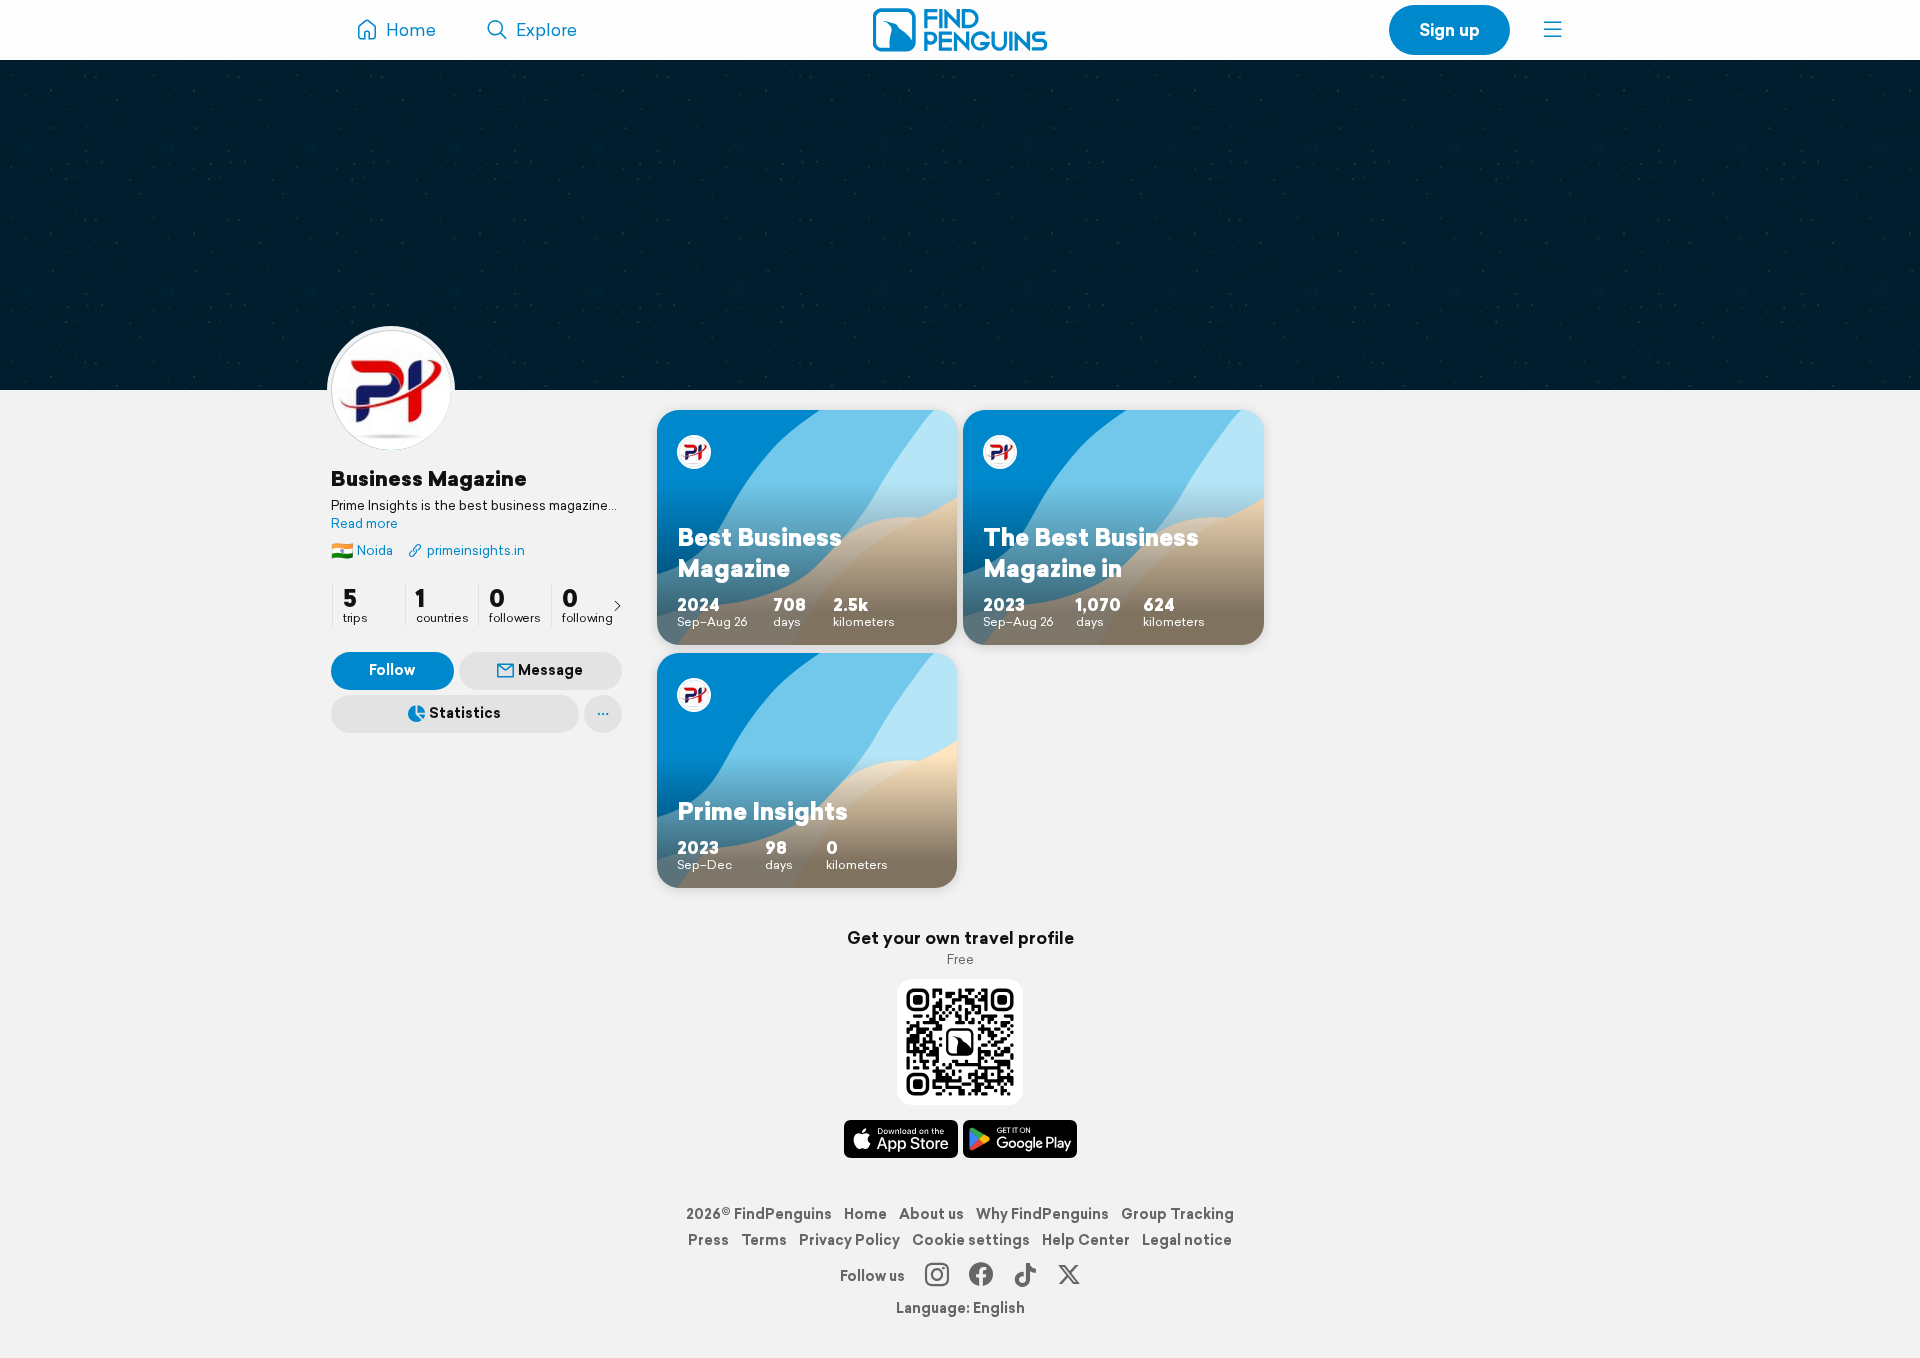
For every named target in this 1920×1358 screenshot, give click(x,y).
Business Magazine (429, 478)
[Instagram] (937, 1276)
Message (550, 670)
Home (865, 1214)
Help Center (1086, 1240)
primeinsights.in (476, 550)
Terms (764, 1240)
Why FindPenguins (1042, 1214)
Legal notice (1187, 1240)
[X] (1069, 1276)
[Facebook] (981, 1276)
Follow (392, 670)
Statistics (465, 713)
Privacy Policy (849, 1240)
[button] (1553, 30)
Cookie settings (971, 1240)
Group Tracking (1177, 1214)
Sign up (1449, 29)
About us (931, 1214)
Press (708, 1240)
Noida (362, 550)
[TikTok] (1025, 1276)
